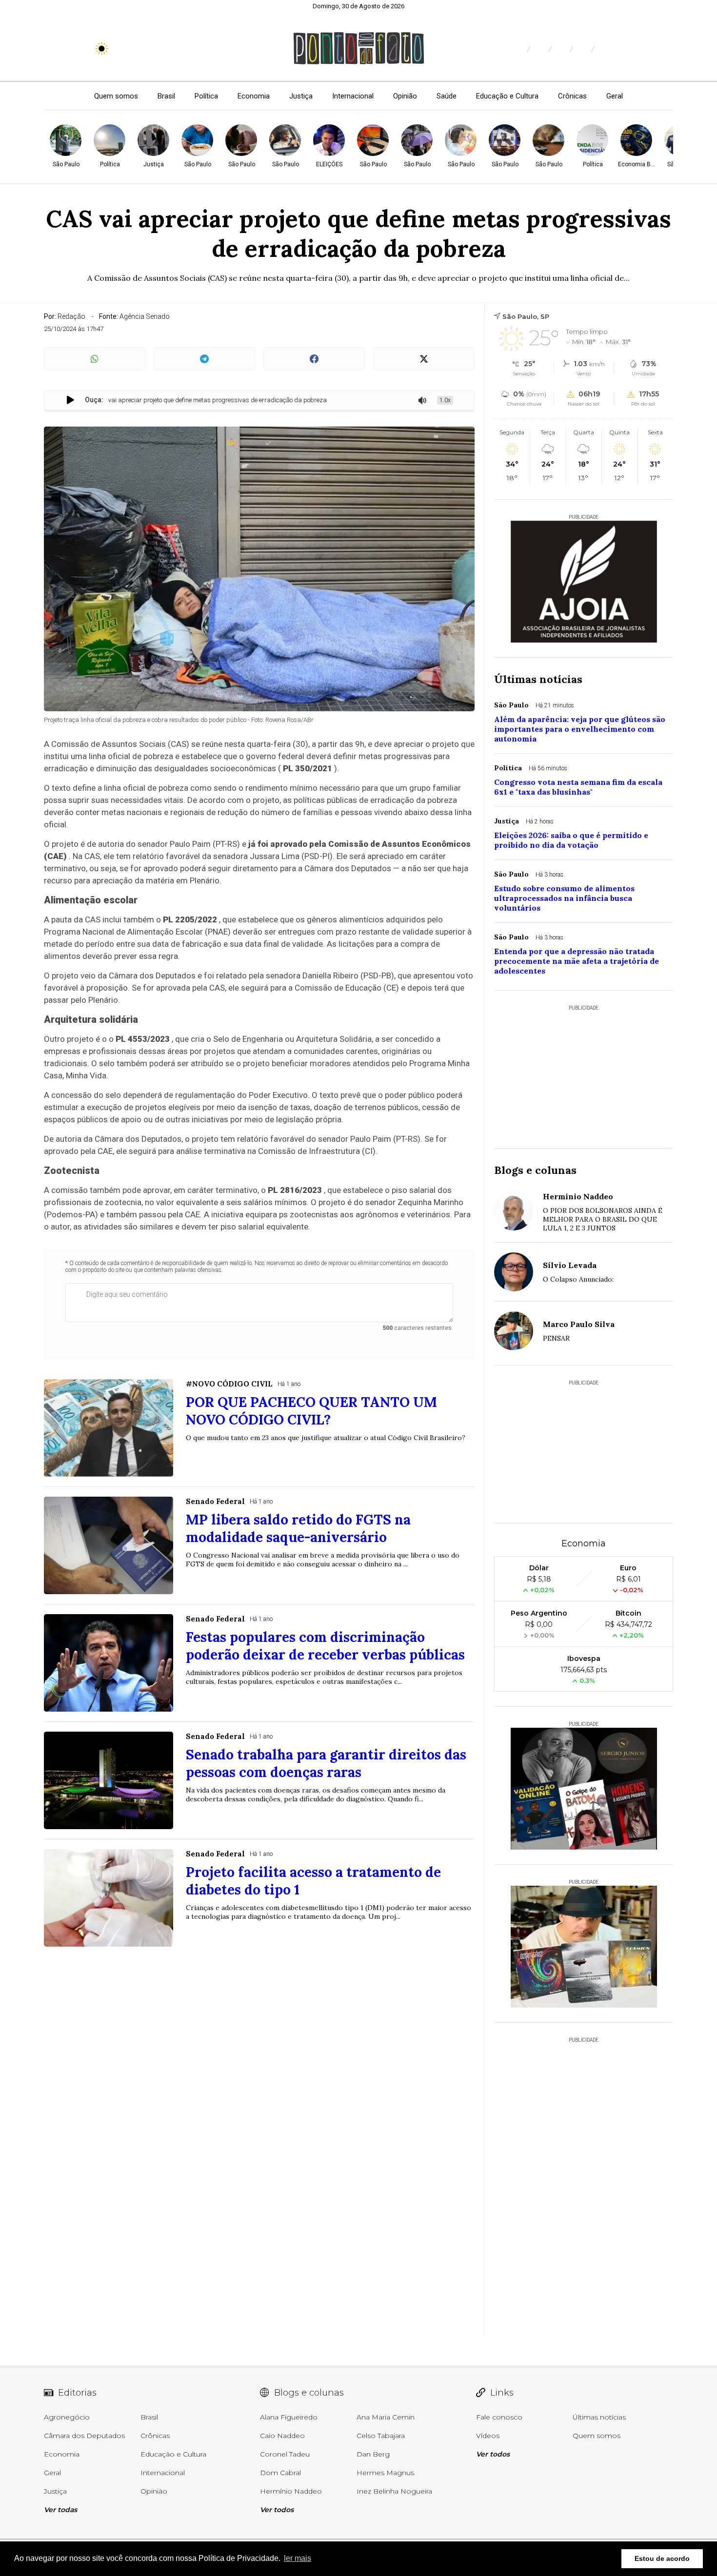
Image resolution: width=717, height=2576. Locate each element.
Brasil (166, 96)
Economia (254, 96)
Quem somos (116, 96)
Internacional (353, 96)
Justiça (301, 96)
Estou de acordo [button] (662, 2558)
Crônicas (572, 96)
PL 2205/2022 (190, 919)
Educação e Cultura (507, 96)
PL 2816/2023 (295, 1190)
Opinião (405, 96)
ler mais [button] (298, 2558)
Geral (615, 96)
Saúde (447, 96)
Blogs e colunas (535, 1170)
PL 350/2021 (308, 768)
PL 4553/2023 (143, 1039)
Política (206, 96)
